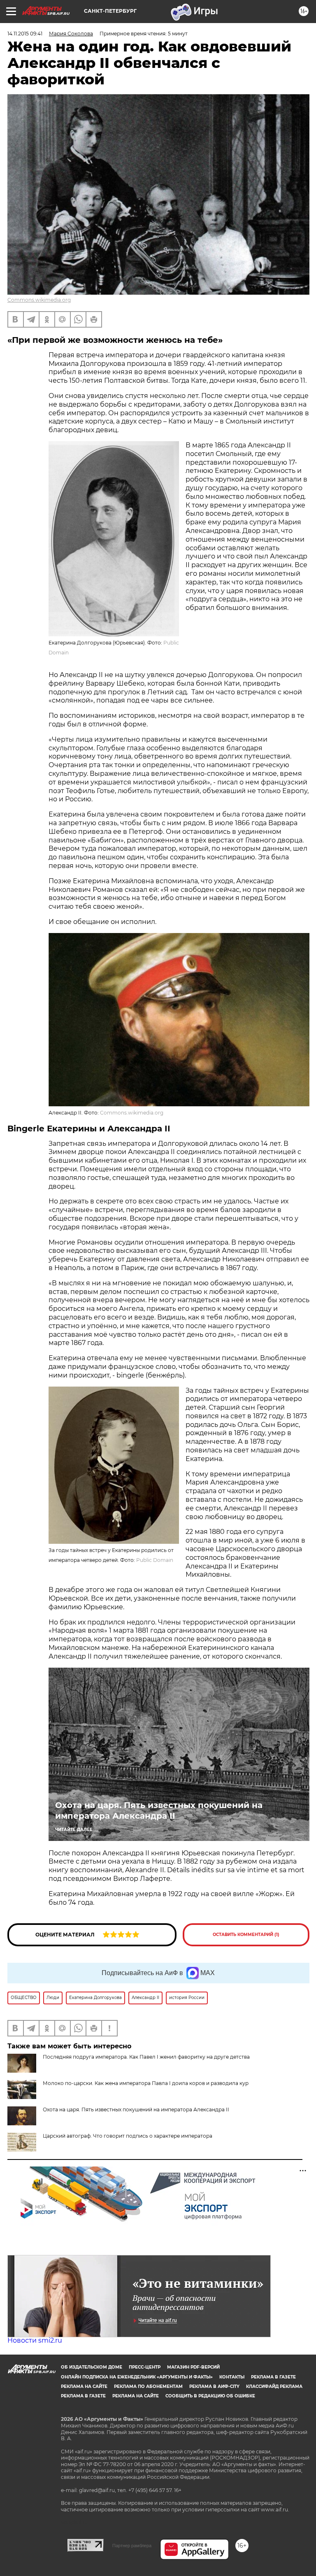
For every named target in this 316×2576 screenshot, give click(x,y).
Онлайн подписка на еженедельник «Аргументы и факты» (137, 2377)
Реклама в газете (273, 2377)
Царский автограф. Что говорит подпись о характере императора (128, 2136)
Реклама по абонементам (148, 2386)
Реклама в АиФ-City (214, 2386)
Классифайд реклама (274, 2386)
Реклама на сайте (84, 2386)
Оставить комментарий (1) (246, 1935)
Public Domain (155, 1560)
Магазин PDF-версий (193, 2367)
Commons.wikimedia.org (39, 300)
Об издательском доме (92, 2367)
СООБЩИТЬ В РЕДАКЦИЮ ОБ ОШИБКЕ (210, 2396)
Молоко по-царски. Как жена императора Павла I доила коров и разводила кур (146, 2083)
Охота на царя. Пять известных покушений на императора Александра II (159, 1810)
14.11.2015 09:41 (25, 34)
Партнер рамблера (132, 2546)
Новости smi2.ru (35, 2340)
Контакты (232, 2377)
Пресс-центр (145, 2367)
